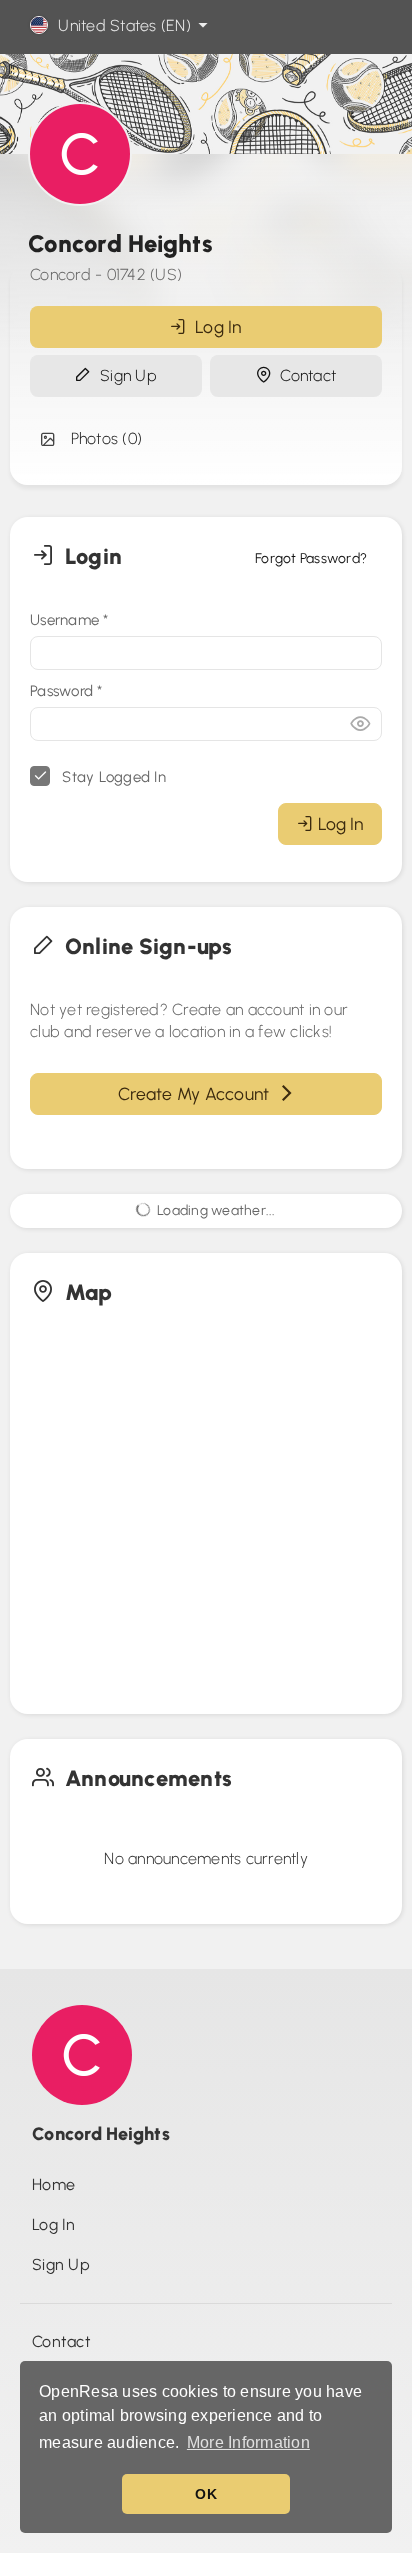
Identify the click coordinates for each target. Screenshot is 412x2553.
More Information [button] (248, 2442)
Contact (304, 375)
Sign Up (124, 375)
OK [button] (206, 2494)
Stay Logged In (112, 777)
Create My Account (198, 1093)
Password (66, 691)
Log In (214, 326)
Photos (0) (102, 438)
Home (53, 2184)
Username (69, 620)
